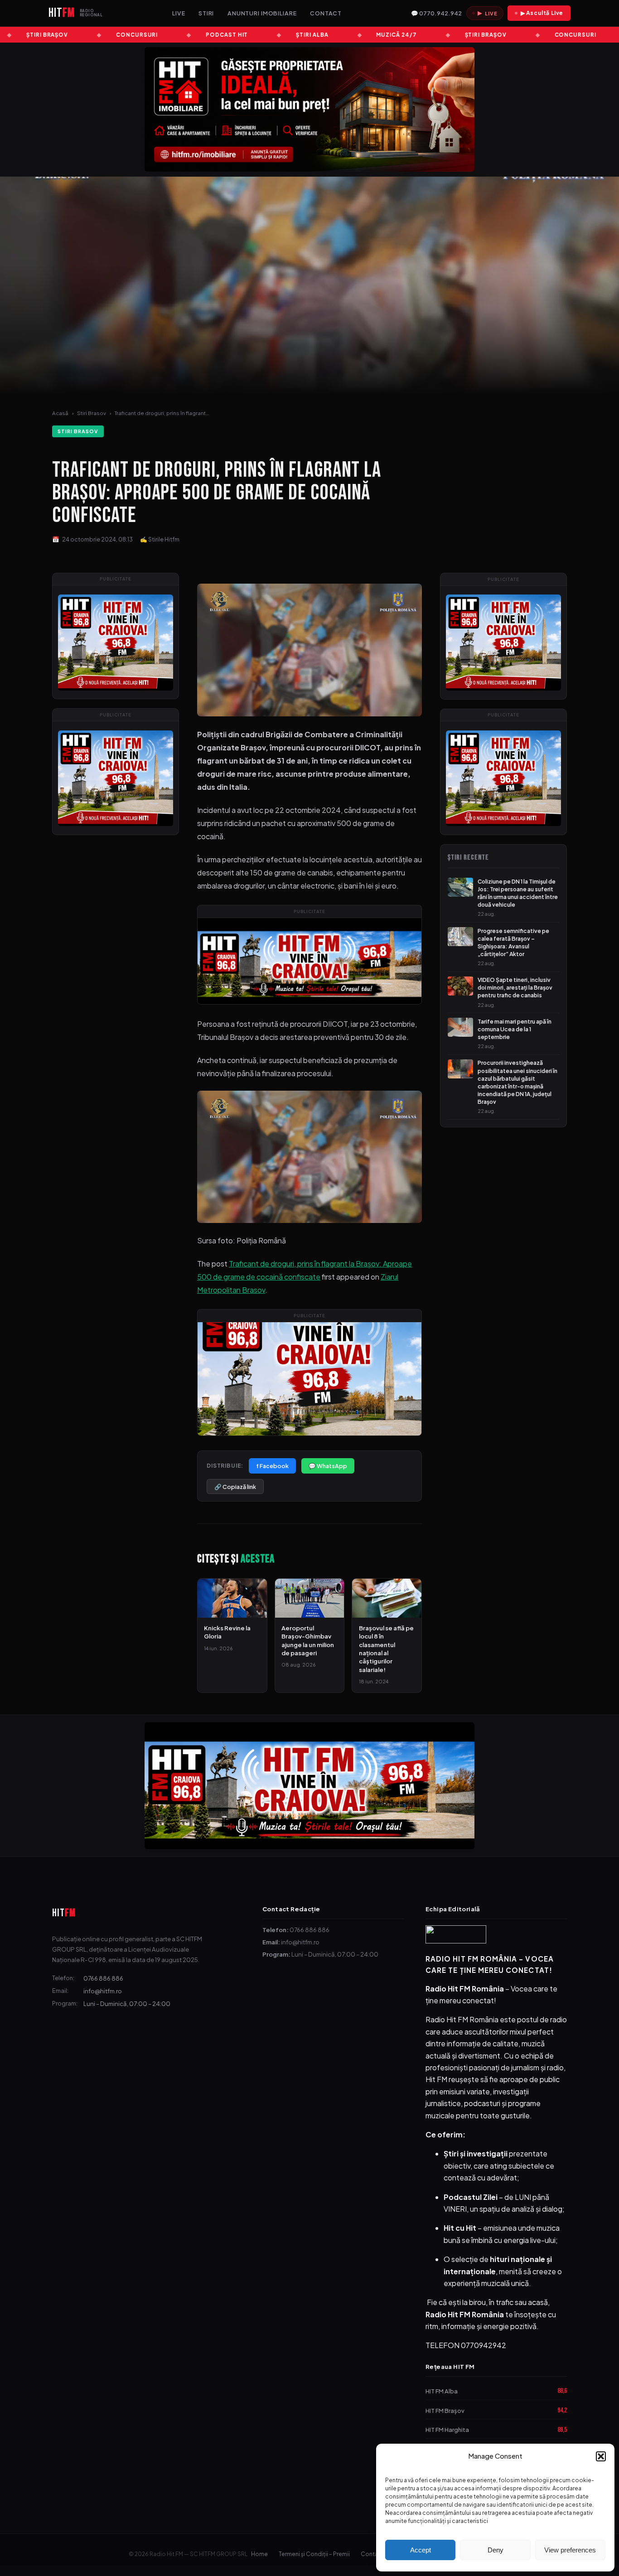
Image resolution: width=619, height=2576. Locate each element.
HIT (64, 1913)
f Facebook (272, 1466)
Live (179, 13)
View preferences (570, 2550)
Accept (421, 2550)
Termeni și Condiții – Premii (314, 2554)
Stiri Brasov (92, 413)
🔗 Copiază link (235, 1487)
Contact (326, 13)
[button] (601, 2456)
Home (259, 2554)
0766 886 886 (103, 1978)
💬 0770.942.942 (436, 13)
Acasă (60, 413)
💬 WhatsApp (328, 1466)
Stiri (206, 13)
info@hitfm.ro (103, 1991)
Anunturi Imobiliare (262, 13)
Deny (496, 2550)
